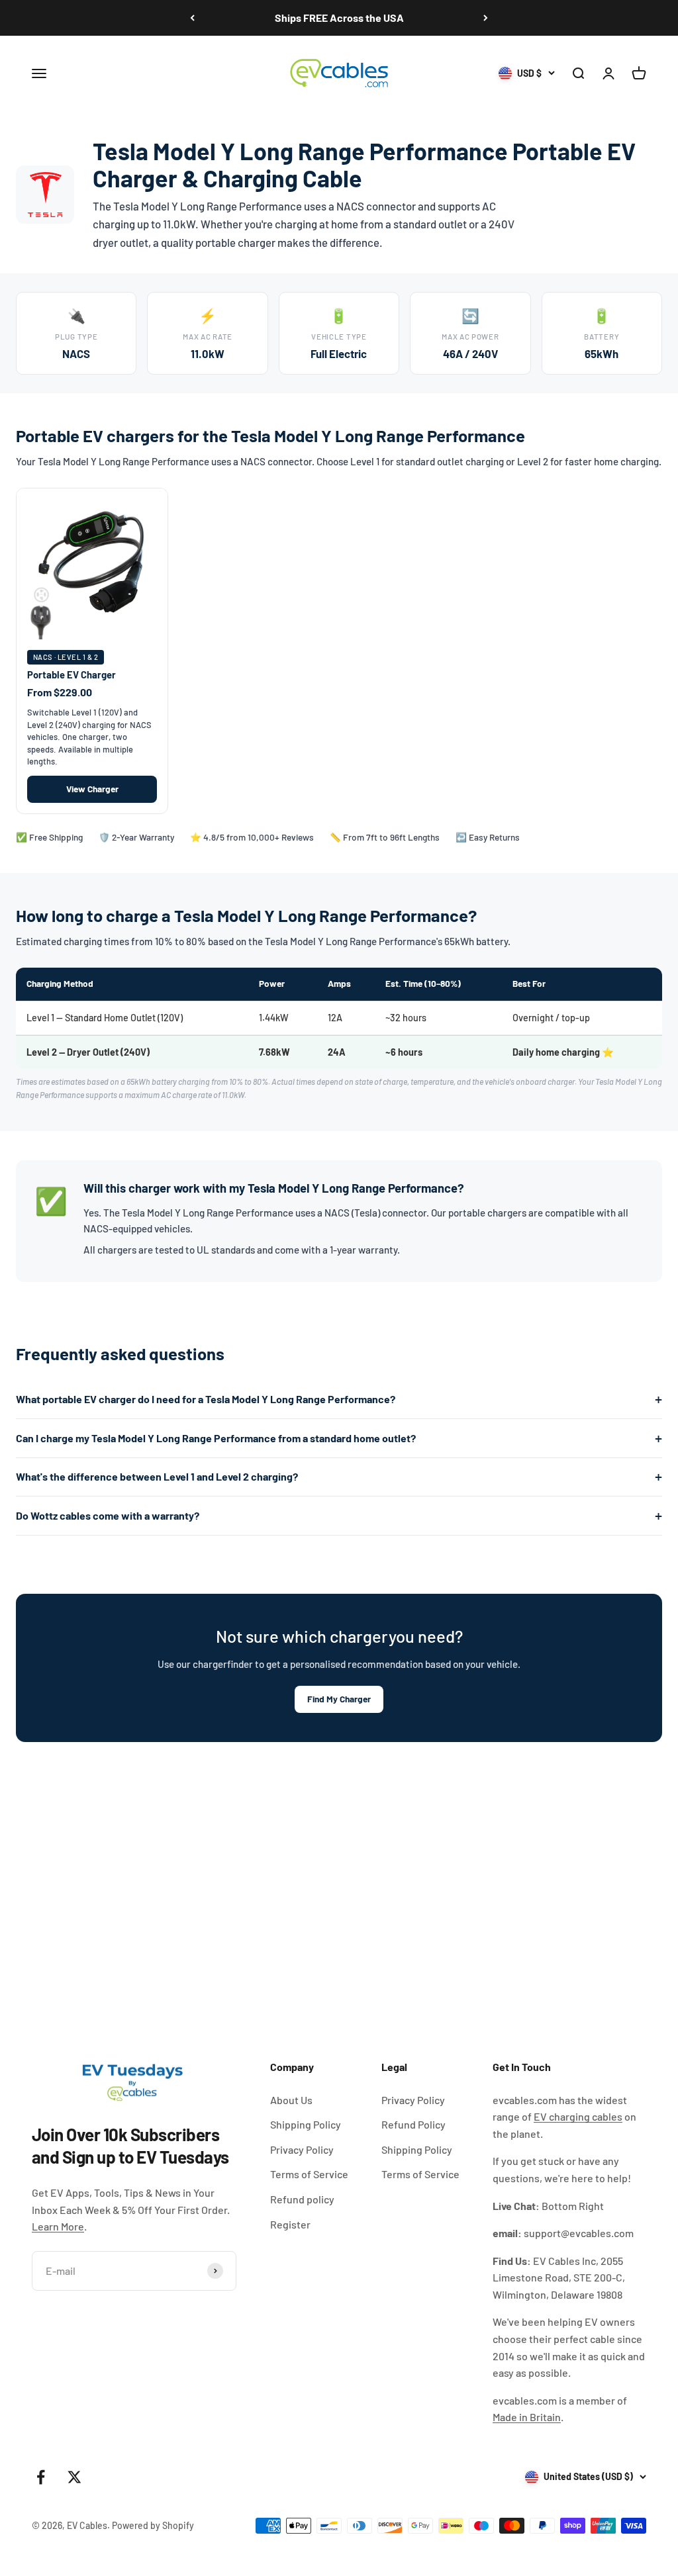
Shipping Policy (306, 2124)
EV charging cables (578, 2116)
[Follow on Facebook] (41, 2477)
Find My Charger (339, 1699)
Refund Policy (413, 2124)
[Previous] (192, 18)
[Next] (486, 18)
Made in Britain (527, 2417)
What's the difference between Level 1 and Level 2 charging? (157, 1476)
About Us (291, 2100)
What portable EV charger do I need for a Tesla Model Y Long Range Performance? (206, 1399)
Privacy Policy (302, 2149)
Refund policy (302, 2199)
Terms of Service (309, 2174)
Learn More (58, 2226)
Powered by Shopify (153, 2525)
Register (290, 2224)
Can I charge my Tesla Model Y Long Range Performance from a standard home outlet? (216, 1438)
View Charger (92, 789)
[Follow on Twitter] (74, 2477)
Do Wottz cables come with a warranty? (108, 1515)
